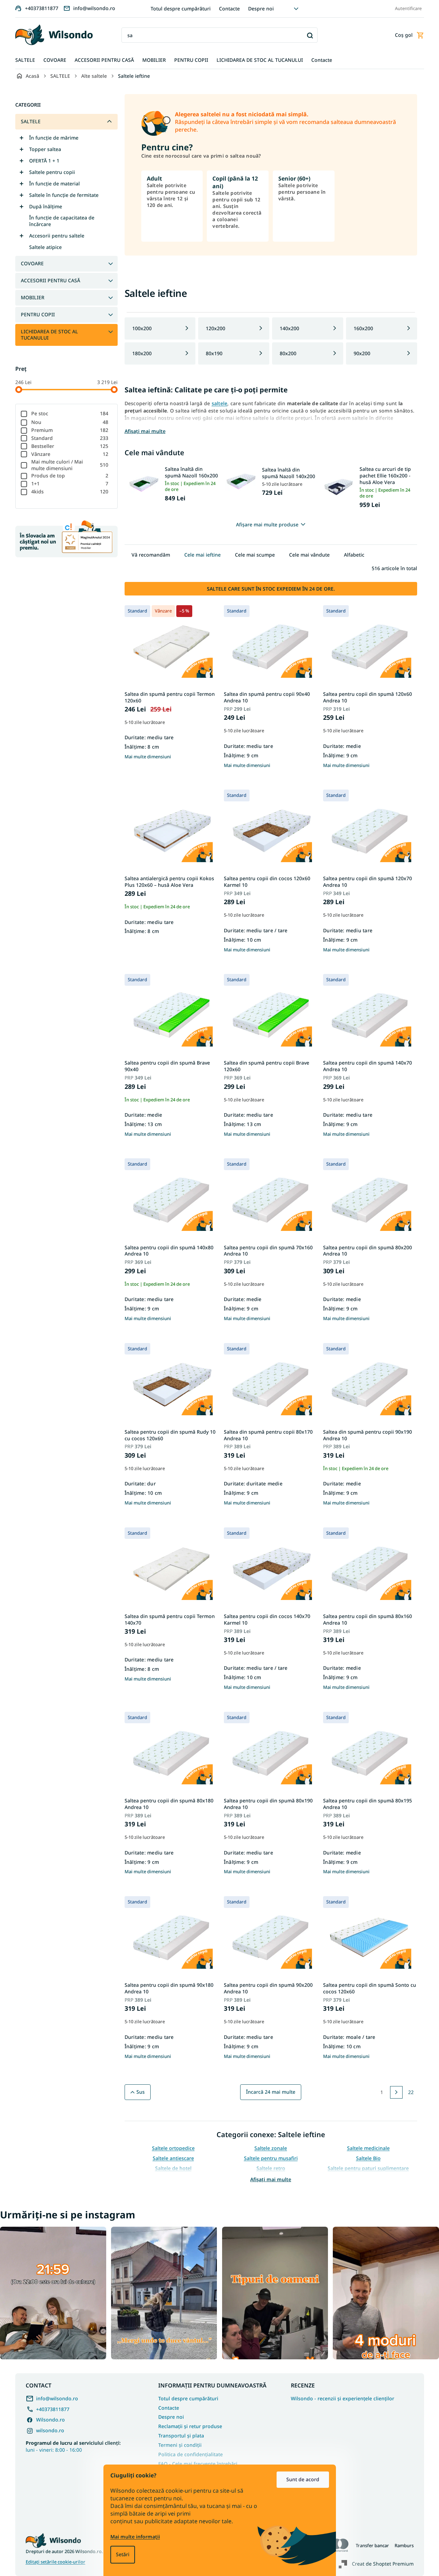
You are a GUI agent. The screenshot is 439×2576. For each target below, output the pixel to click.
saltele (220, 403)
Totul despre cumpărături (181, 9)
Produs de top (70, 476)
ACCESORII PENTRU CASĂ (50, 280)
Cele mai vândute (309, 555)
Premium (70, 430)
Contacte (229, 9)
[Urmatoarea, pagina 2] (396, 2092)
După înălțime (46, 206)
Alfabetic (354, 555)
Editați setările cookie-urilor (56, 2562)
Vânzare (70, 454)
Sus (141, 2092)
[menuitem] (25, 60)
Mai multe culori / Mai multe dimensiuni (70, 465)
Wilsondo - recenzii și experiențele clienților (343, 2399)
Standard (70, 438)
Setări (123, 2554)
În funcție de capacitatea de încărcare (62, 221)
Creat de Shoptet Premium (383, 2564)
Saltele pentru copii (52, 172)
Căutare (310, 35)
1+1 (70, 483)
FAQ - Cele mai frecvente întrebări (198, 2464)
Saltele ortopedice (173, 2148)
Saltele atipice (45, 247)
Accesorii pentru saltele (57, 236)
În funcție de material (54, 184)
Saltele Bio (368, 2158)
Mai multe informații (135, 2537)
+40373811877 (53, 2409)
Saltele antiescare (173, 2158)
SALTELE (31, 121)
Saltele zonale (271, 2148)
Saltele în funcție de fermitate (64, 195)
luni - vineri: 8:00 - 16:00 (73, 2446)
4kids (70, 491)
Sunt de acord (303, 2479)
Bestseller (70, 446)
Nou (70, 422)
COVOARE (32, 263)
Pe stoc (70, 413)
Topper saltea (45, 149)
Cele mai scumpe (255, 555)
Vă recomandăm (151, 555)
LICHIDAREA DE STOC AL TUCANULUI (49, 335)
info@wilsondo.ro (57, 2398)
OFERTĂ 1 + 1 (44, 161)
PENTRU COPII (38, 314)
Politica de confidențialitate (191, 2454)
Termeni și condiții (180, 2445)
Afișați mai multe (271, 2179)
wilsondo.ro (50, 2430)
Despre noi (261, 9)
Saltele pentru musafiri (271, 2158)
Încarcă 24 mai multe (271, 2092)
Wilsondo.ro (50, 2420)
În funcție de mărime (54, 138)
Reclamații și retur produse (190, 2426)
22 (411, 2092)
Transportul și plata (181, 2436)
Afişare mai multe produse (267, 524)
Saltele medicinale (368, 2148)
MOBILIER (33, 297)
